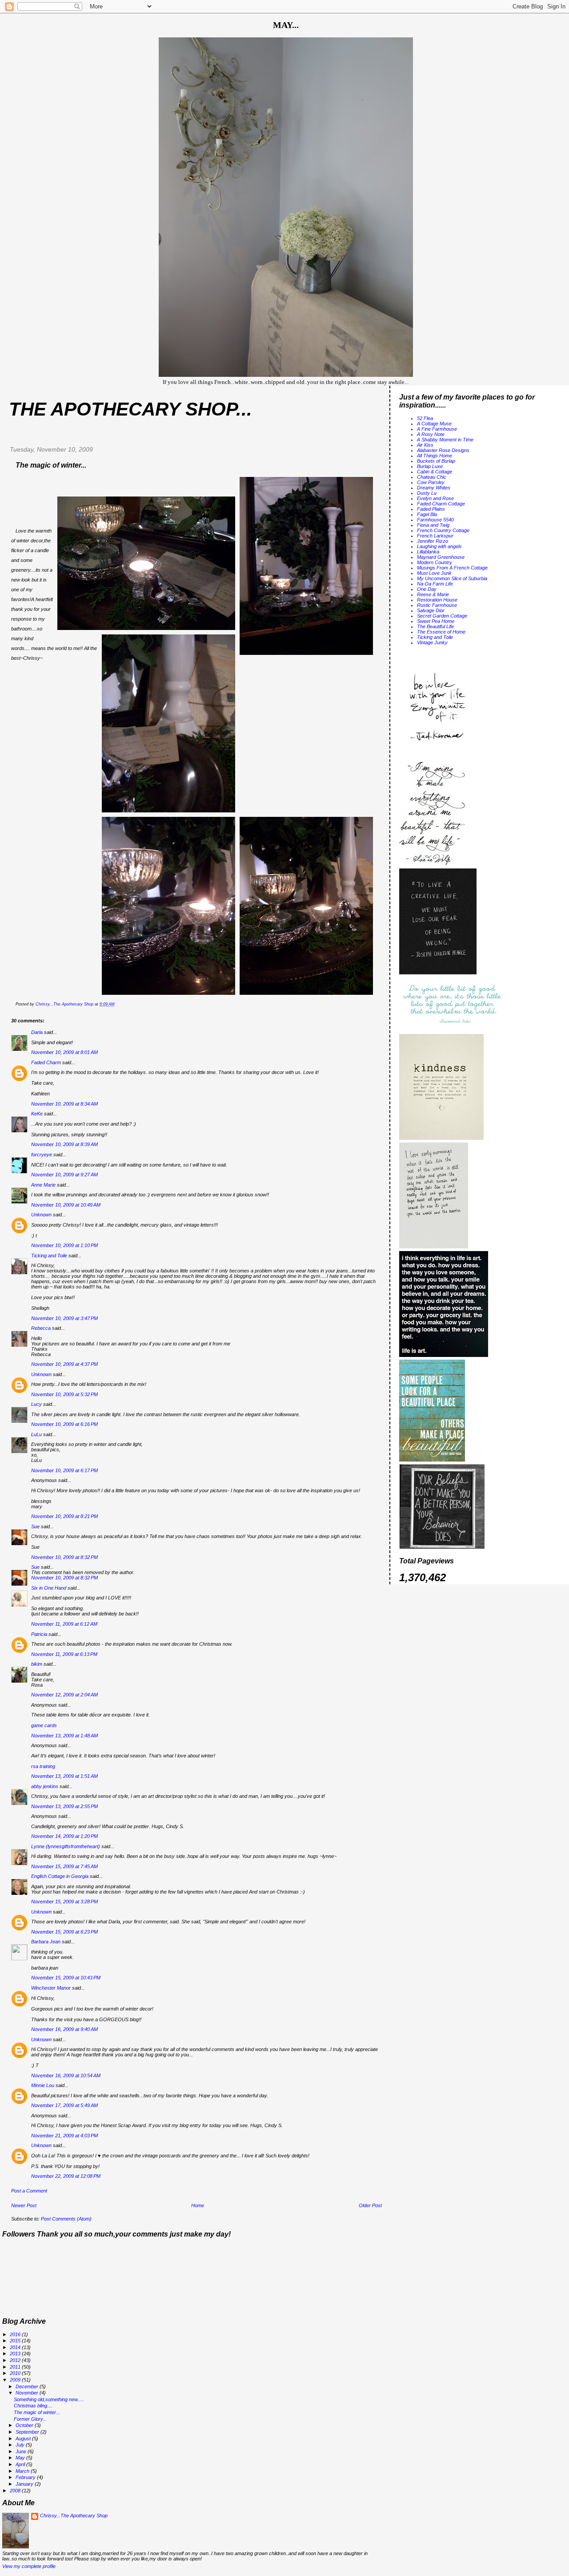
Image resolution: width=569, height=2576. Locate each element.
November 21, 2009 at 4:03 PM (64, 2136)
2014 (16, 2347)
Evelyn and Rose (435, 498)
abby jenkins (45, 1786)
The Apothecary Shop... (130, 409)
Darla (37, 1032)
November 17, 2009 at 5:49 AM (64, 2105)
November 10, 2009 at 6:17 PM (64, 1470)
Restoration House (437, 600)
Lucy (36, 1404)
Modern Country (435, 562)
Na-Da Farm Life (435, 584)
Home (198, 2205)
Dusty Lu (427, 493)
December (28, 2386)
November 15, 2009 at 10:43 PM (66, 1978)
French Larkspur (435, 536)
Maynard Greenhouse (441, 557)
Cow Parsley (431, 482)
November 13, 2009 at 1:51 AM (64, 1776)
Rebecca (41, 1328)
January (25, 2484)
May (21, 2458)
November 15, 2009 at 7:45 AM (64, 1866)
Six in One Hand (49, 1588)
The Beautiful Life (435, 626)
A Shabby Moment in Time (445, 440)
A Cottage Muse (434, 424)
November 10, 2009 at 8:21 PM (64, 1516)
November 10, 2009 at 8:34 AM (64, 1104)
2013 (16, 2354)
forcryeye (42, 1155)
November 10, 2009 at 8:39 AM (64, 1144)
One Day (427, 589)
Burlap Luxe (430, 466)
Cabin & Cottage (435, 472)
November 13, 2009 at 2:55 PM (64, 1806)
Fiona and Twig (433, 525)
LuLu (36, 1434)
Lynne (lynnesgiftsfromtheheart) (66, 1846)
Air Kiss (425, 445)
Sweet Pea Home (436, 621)
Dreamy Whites (434, 488)
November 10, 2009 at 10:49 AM (66, 1205)
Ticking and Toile (49, 1256)
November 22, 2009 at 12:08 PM (66, 2176)
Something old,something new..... (49, 2399)
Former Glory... (30, 2419)
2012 (16, 2360)
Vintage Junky (432, 642)
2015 (16, 2341)
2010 (16, 2373)
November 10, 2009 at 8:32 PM (64, 1557)
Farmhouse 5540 (435, 520)
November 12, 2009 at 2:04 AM (64, 1695)
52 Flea (425, 418)
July (21, 2445)
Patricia (39, 1634)
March (23, 2471)
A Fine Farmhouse (437, 429)
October (25, 2425)
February (26, 2477)
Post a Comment (29, 2191)
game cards (44, 1725)
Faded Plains (431, 509)
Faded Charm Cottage (441, 504)
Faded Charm (46, 1062)
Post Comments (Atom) (66, 2219)
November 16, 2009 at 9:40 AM (64, 2029)
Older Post (370, 2205)
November (28, 2393)
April (21, 2464)
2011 (16, 2367)
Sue (35, 1526)
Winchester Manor (51, 1988)
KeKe (37, 1114)
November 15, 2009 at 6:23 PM (64, 1932)
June (22, 2451)
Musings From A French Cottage (452, 568)
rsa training (43, 1766)
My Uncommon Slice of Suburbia (452, 578)
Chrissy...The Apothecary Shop (74, 2515)
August (24, 2439)
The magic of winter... (37, 2412)
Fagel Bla (427, 514)
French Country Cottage (443, 530)
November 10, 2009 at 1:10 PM (64, 1245)
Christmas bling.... (33, 2406)
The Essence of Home (441, 632)
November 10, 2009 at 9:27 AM (64, 1175)
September (28, 2432)
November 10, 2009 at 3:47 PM (64, 1318)
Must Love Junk (434, 573)
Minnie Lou (43, 2085)
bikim (37, 1664)
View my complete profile (29, 2566)
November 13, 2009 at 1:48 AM (64, 1736)
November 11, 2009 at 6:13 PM (64, 1654)
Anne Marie (43, 1185)
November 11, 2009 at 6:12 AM (64, 1624)
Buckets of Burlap (436, 461)
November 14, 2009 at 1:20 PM (64, 1836)
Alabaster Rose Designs (443, 450)
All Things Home (435, 456)
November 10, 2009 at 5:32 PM (64, 1394)
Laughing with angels (439, 546)
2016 (16, 2334)
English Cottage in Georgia (60, 1876)
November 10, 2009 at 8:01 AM (64, 1052)
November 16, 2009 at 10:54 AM (66, 2075)
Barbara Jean (46, 1942)
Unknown (41, 1215)
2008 (16, 2491)
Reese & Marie (433, 594)
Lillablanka (428, 552)
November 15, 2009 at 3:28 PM (64, 1902)
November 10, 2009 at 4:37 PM (64, 1364)
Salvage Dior (431, 610)
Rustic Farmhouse (437, 605)
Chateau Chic (432, 477)
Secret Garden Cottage (442, 616)
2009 (16, 2380)
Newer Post (24, 2205)
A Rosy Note (431, 434)
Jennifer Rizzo (433, 541)
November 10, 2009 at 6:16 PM (64, 1424)
